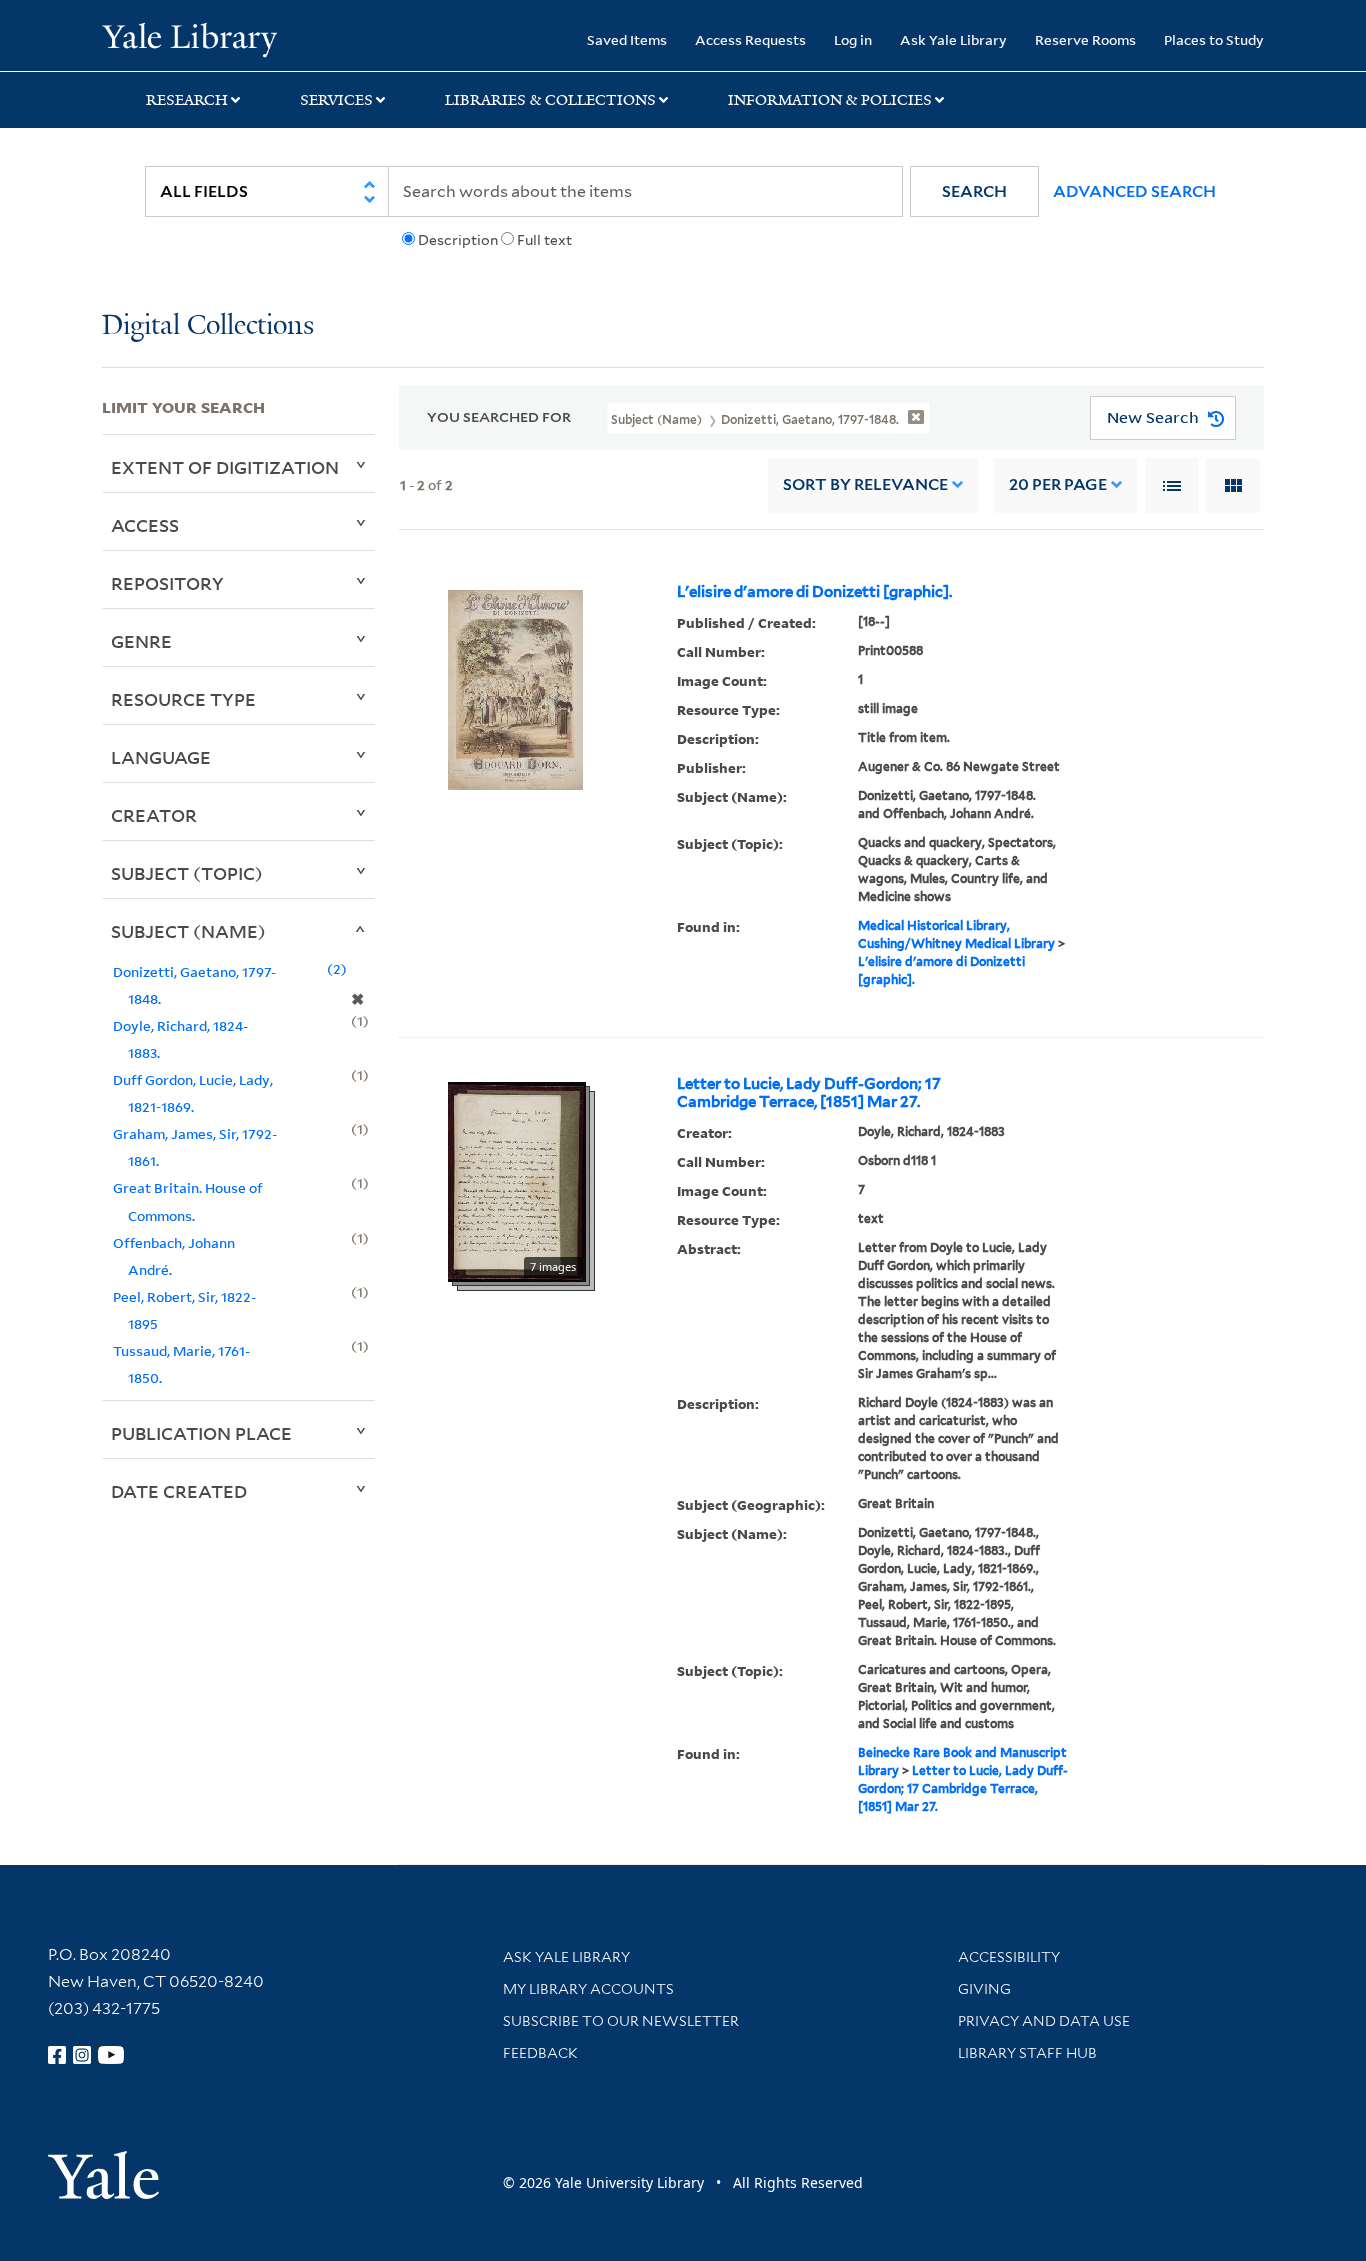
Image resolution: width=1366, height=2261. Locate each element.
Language (161, 757)
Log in (853, 39)
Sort (865, 484)
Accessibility (1009, 1957)
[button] (974, 191)
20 (1058, 484)
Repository (167, 583)
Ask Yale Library (953, 39)
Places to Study (1214, 39)
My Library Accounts (588, 1989)
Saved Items (627, 39)
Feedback (540, 2053)
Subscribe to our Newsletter (621, 2021)
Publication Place (201, 1433)
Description (458, 240)
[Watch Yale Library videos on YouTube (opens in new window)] (111, 2055)
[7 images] (517, 1180)
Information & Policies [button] (830, 100)
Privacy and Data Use (1044, 2021)
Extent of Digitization (225, 467)
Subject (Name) (188, 931)
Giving (984, 1989)
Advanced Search (1134, 191)
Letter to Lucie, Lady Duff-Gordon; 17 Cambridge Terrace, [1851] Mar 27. (809, 1093)
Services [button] (336, 100)
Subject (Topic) (187, 873)
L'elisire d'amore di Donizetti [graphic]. (814, 592)
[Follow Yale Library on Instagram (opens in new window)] (82, 2055)
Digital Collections (208, 326)
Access (145, 525)
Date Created (179, 1491)
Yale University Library (189, 38)
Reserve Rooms (1085, 39)
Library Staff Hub (1027, 2053)
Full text (544, 240)
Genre (141, 641)
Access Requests (750, 39)
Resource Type (183, 699)
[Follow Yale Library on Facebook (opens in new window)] (57, 2055)
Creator (154, 815)
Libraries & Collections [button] (550, 100)
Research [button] (187, 100)
